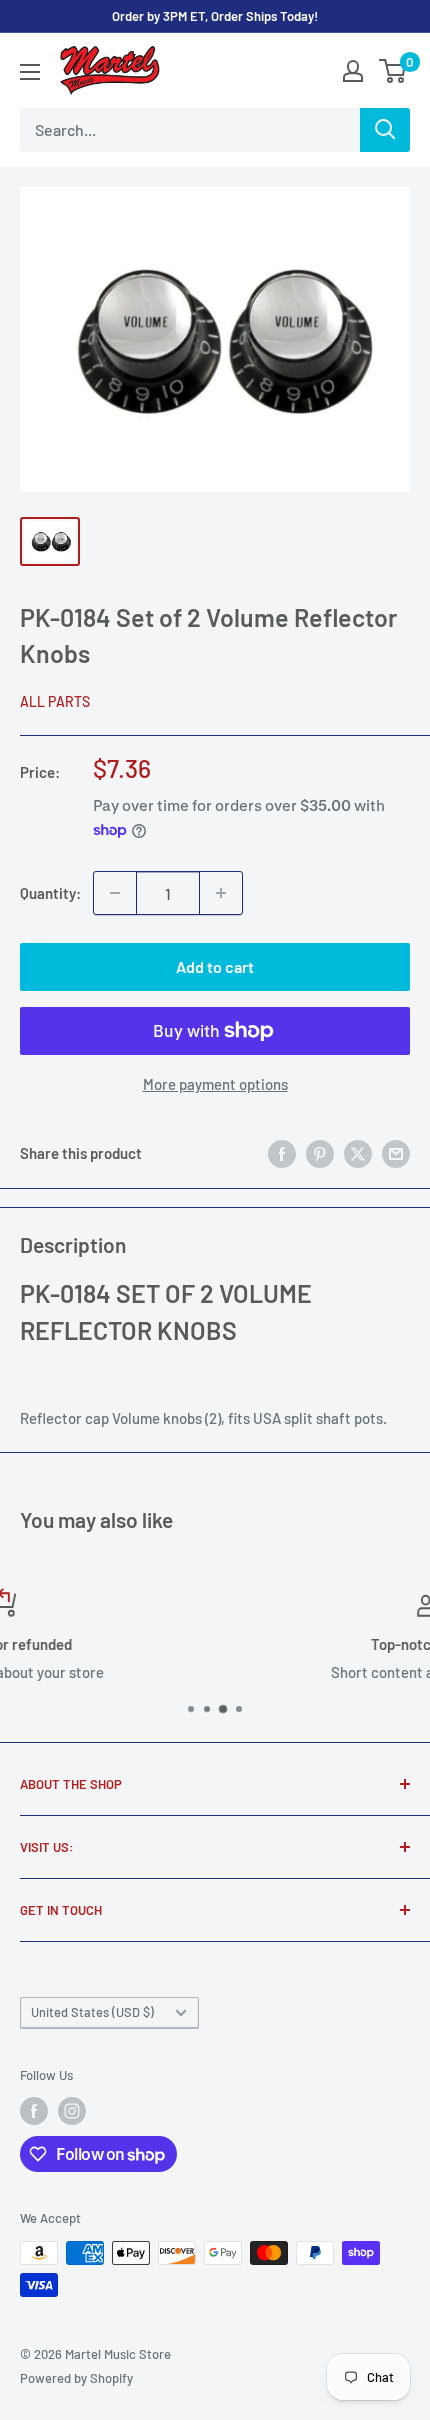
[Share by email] (396, 1153)
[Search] (385, 130)
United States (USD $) (92, 2012)
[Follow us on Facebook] (34, 2111)
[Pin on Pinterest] (320, 1153)
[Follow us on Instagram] (72, 2111)
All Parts (55, 701)
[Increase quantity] (221, 893)
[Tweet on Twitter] (358, 1153)
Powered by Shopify (76, 2378)
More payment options (215, 1084)
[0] (393, 71)
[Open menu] (30, 72)
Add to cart (215, 966)
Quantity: (50, 893)
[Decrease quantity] (115, 893)
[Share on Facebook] (282, 1153)
